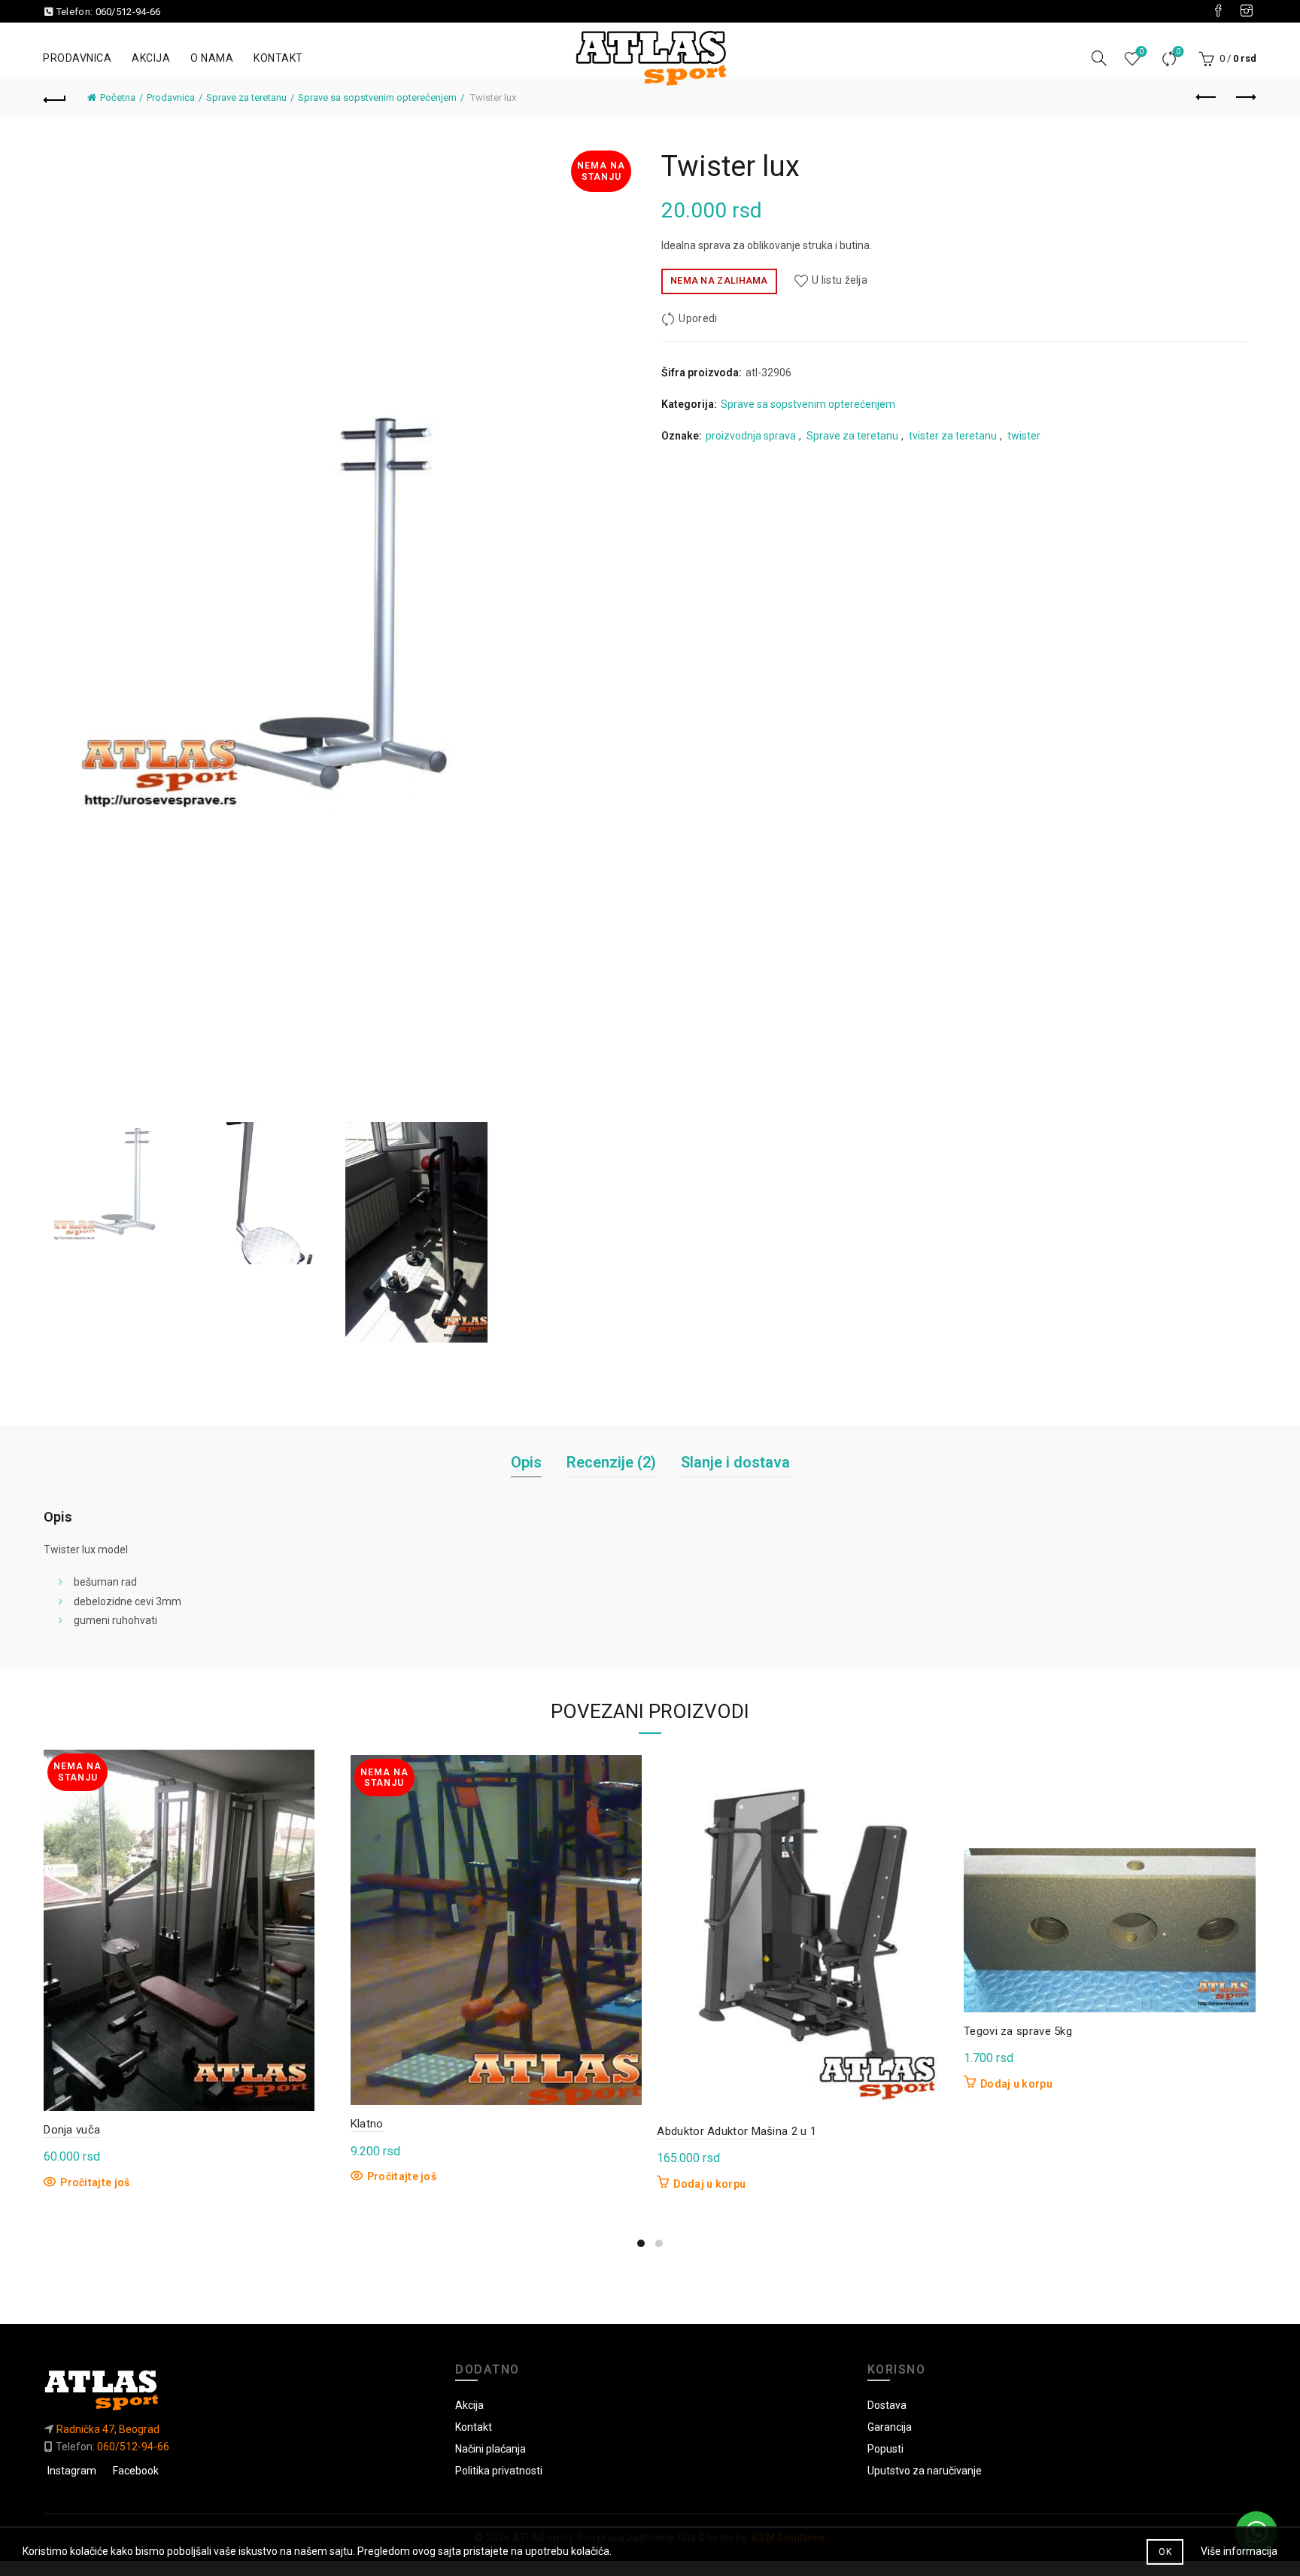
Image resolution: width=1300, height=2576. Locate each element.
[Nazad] (55, 98)
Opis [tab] (526, 1462)
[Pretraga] (1099, 58)
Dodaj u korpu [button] (709, 2184)
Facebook (136, 2471)
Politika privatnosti (499, 2471)
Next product (1245, 98)
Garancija (890, 2427)
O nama (212, 58)
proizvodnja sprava (751, 436)
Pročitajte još (95, 2182)
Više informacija (1239, 2551)
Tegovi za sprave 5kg (1018, 2031)
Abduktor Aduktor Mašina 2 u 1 (737, 2131)
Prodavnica (77, 58)
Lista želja (1141, 52)
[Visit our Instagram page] (1247, 11)
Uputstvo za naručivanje (925, 2471)
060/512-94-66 (128, 12)
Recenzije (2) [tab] (611, 1462)
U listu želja (840, 280)
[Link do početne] (238, 2390)
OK (1165, 2552)
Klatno (367, 2124)
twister (1024, 436)
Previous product (1207, 98)
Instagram (72, 2471)
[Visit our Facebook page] (1218, 11)
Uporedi (1178, 52)
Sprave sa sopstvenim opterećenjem (377, 97)
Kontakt (278, 58)
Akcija (151, 58)
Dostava (887, 2405)
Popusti (885, 2449)
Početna (118, 97)
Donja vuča (72, 2130)
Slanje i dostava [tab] (735, 1462)
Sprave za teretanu (246, 97)
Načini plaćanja (491, 2449)
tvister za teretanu (953, 436)
